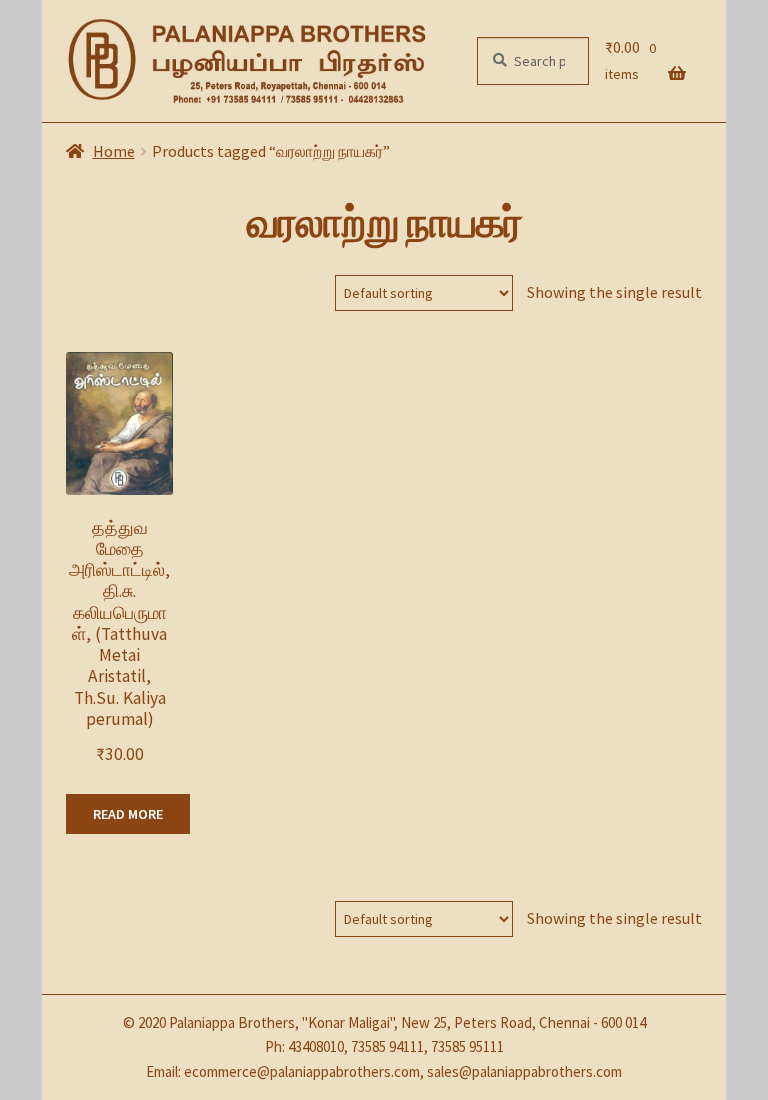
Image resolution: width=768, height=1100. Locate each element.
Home (114, 151)
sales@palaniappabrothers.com (524, 1071)
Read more (128, 814)
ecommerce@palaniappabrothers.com (302, 1071)
